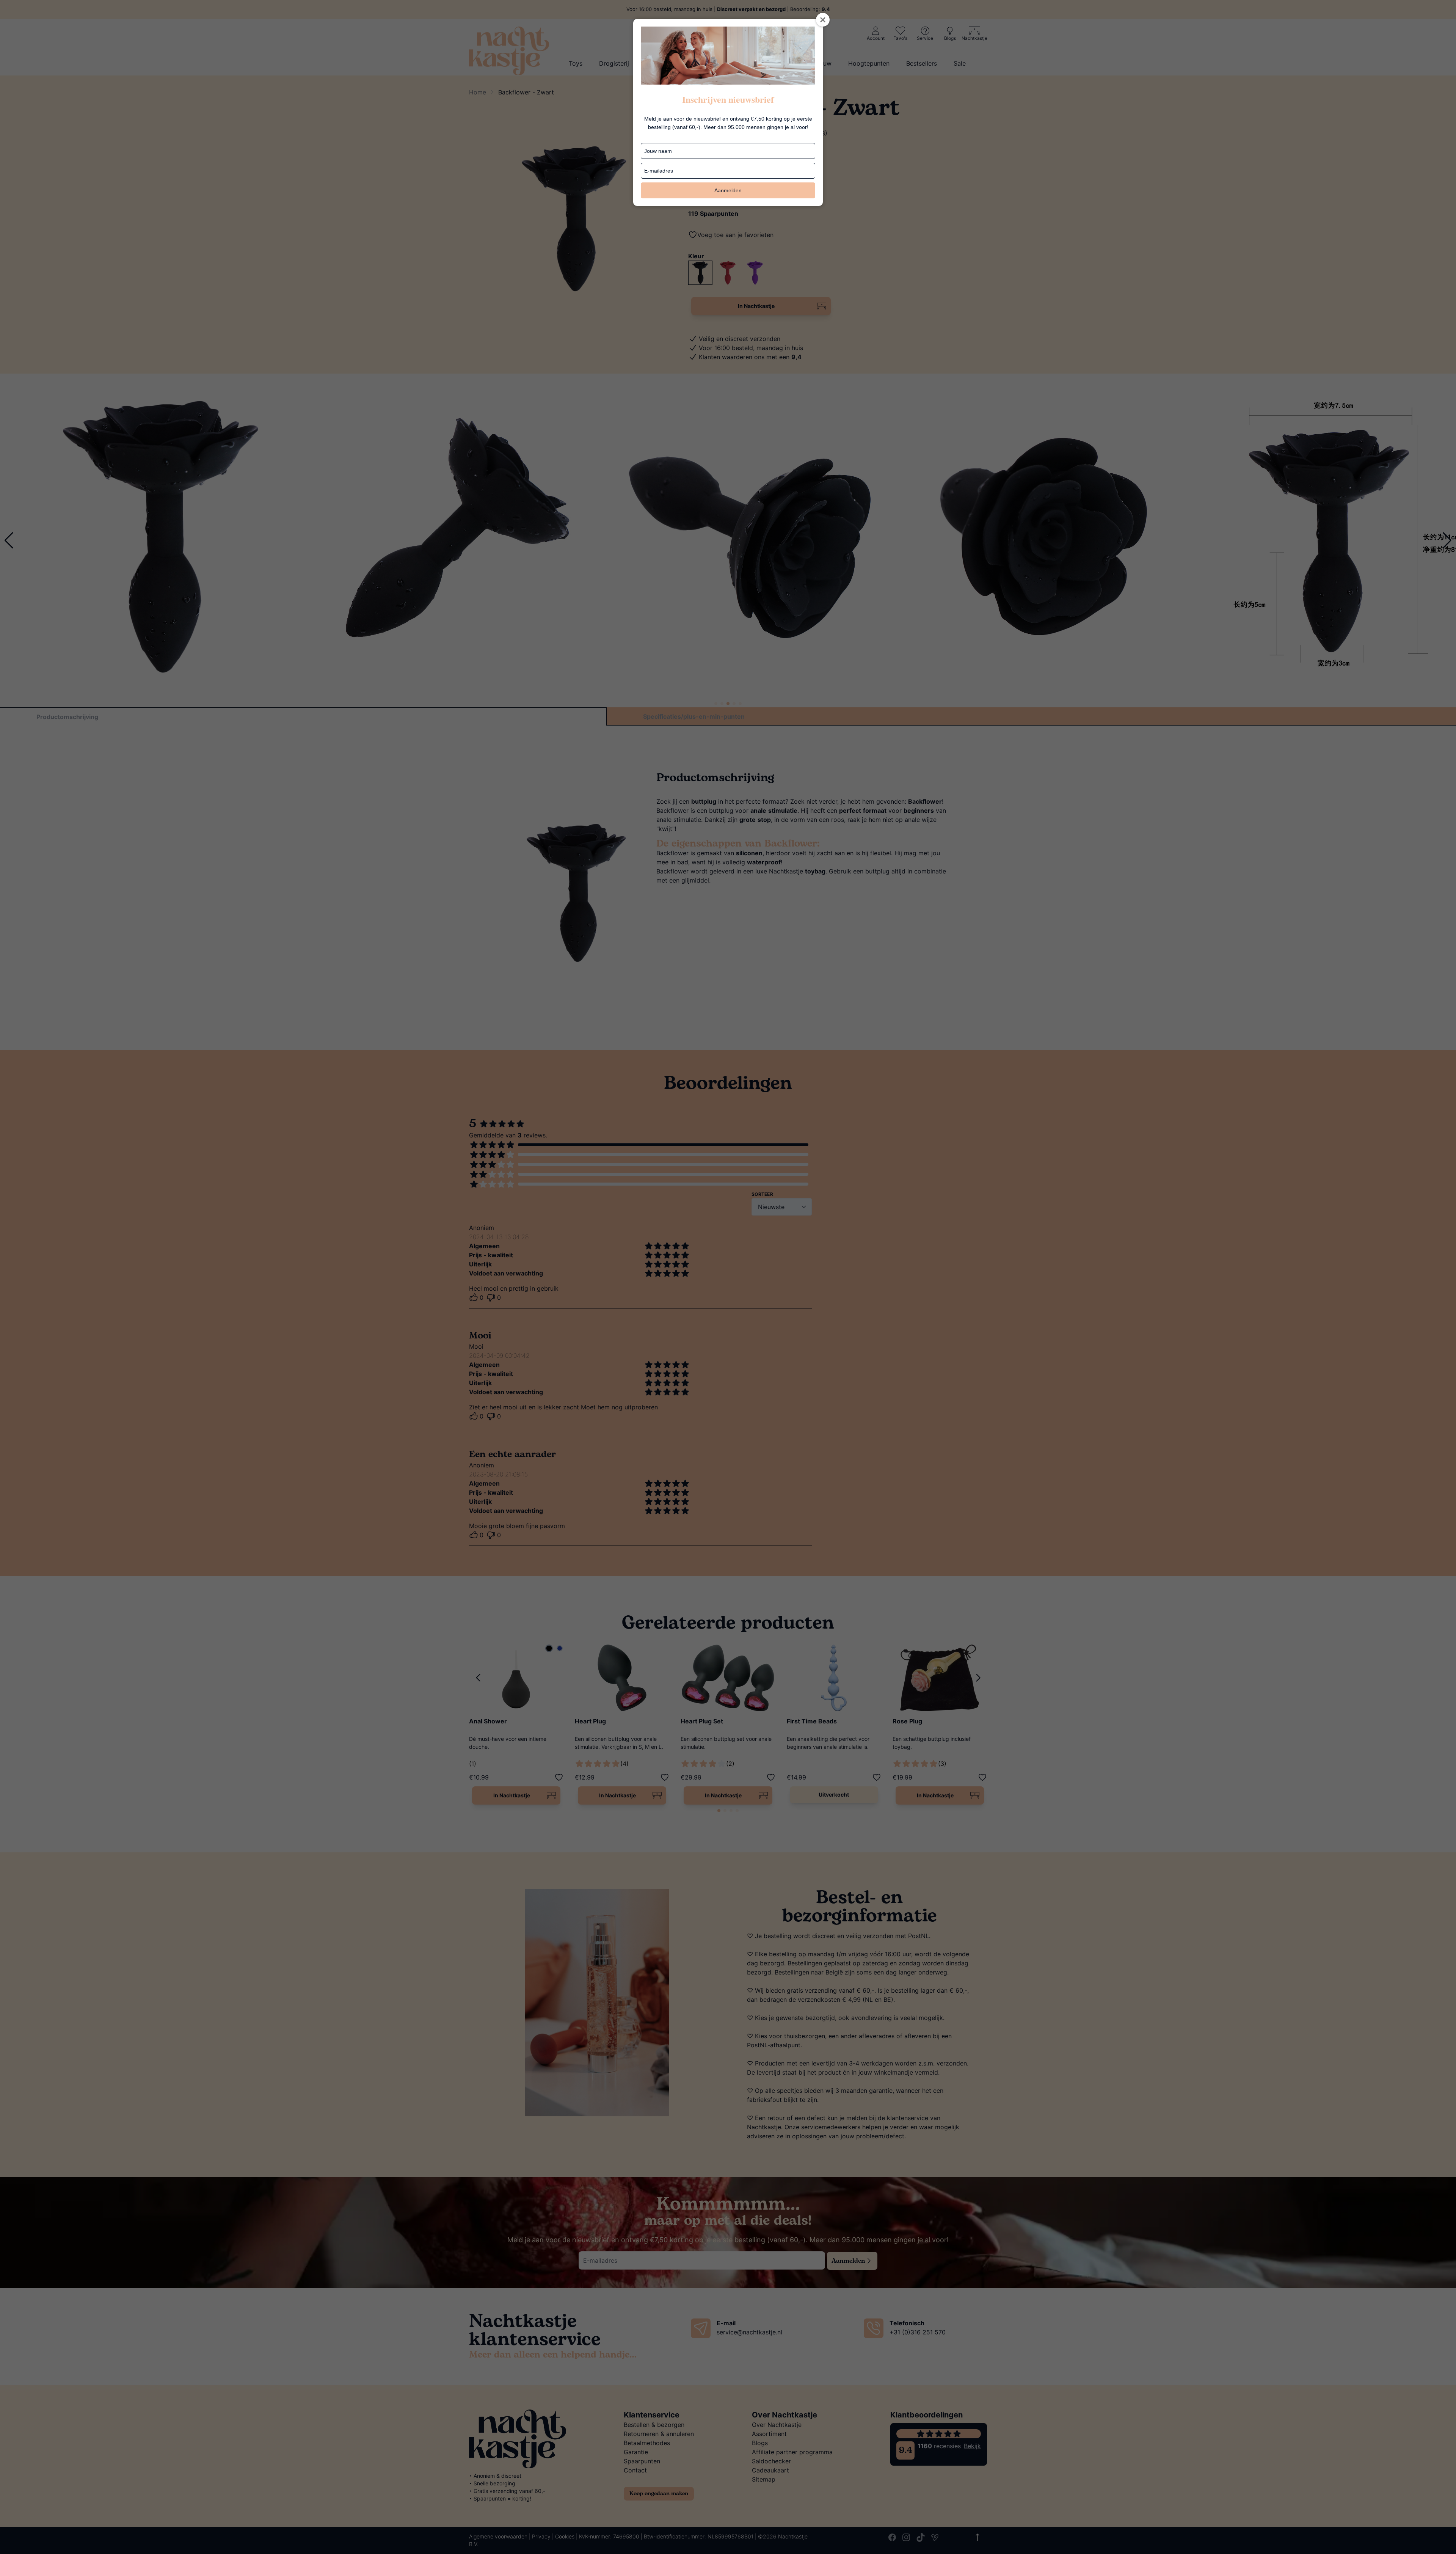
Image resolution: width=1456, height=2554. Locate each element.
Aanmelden (728, 190)
